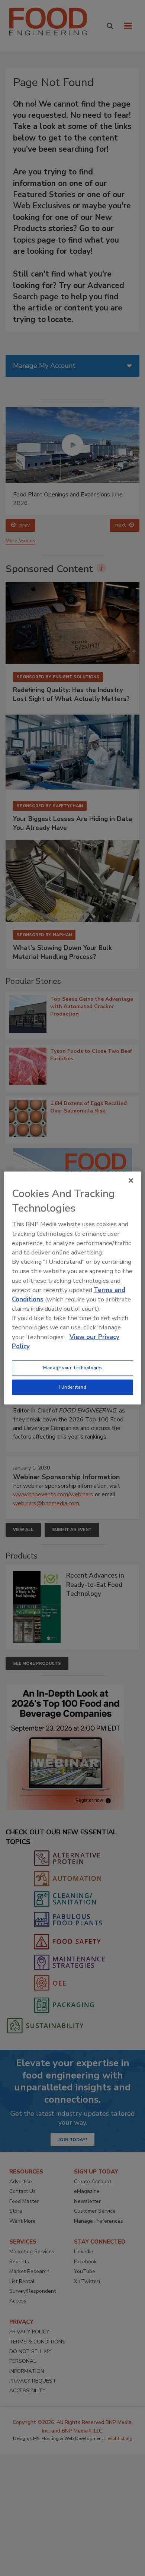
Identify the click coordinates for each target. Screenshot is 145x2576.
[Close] (131, 1181)
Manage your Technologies (72, 1368)
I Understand (73, 1387)
